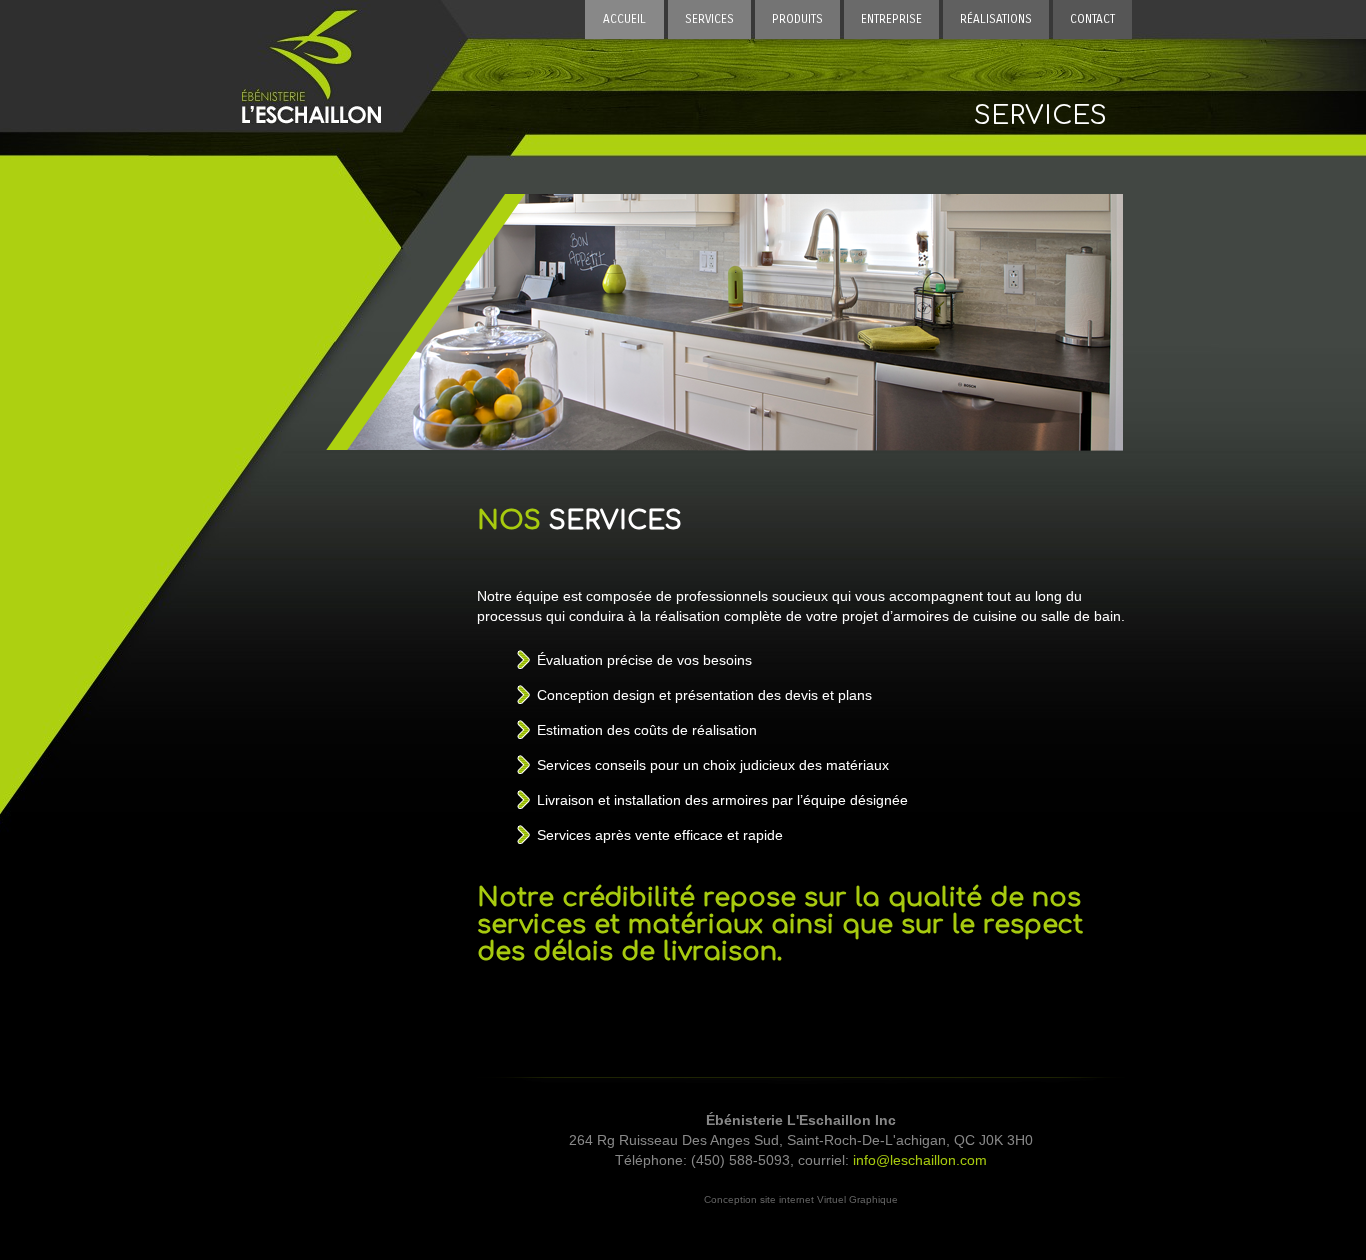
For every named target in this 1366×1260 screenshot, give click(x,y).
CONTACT (1092, 19)
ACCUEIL (624, 19)
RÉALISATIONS (996, 19)
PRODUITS (797, 19)
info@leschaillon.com (920, 1160)
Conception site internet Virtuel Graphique (801, 1199)
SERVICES (709, 19)
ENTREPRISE (891, 19)
